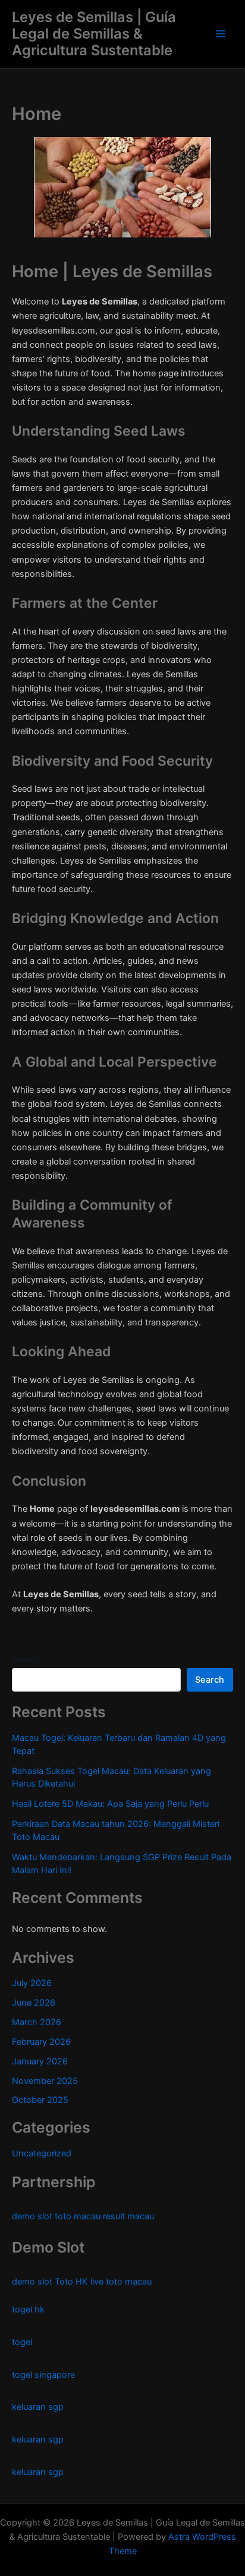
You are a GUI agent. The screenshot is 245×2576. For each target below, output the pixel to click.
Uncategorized (42, 2153)
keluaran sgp (38, 2407)
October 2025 (40, 2100)
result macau (128, 2216)
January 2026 (40, 2061)
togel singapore (43, 2375)
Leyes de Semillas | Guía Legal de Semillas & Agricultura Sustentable (94, 34)
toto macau (78, 2216)
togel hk (28, 2309)
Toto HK (71, 2282)
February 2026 (41, 2042)
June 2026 (34, 2003)
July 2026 (32, 1983)
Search (26, 1659)
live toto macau (121, 2282)
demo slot (32, 2216)
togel (22, 2342)
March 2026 (37, 2022)
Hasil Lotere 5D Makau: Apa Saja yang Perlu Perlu (110, 1804)
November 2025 (45, 2081)
